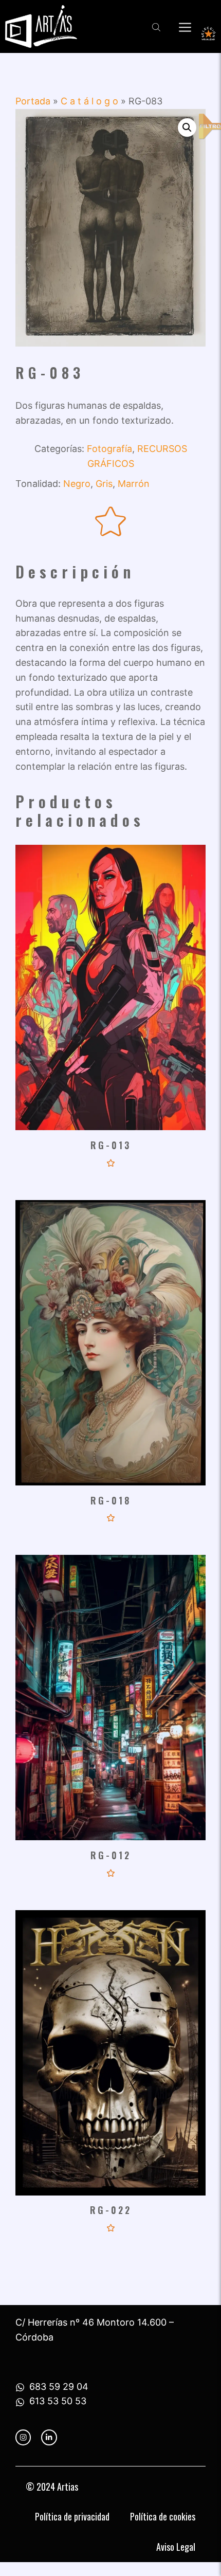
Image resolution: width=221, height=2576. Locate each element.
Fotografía (109, 449)
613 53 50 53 (58, 2401)
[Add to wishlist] (111, 522)
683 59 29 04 (59, 2387)
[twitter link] (49, 2437)
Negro (77, 484)
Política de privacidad (72, 2516)
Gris (104, 484)
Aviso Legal (176, 2547)
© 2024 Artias (52, 2487)
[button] (187, 128)
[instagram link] (23, 2437)
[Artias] (41, 26)
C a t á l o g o (89, 101)
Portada (33, 101)
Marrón (134, 484)
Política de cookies (163, 2516)
